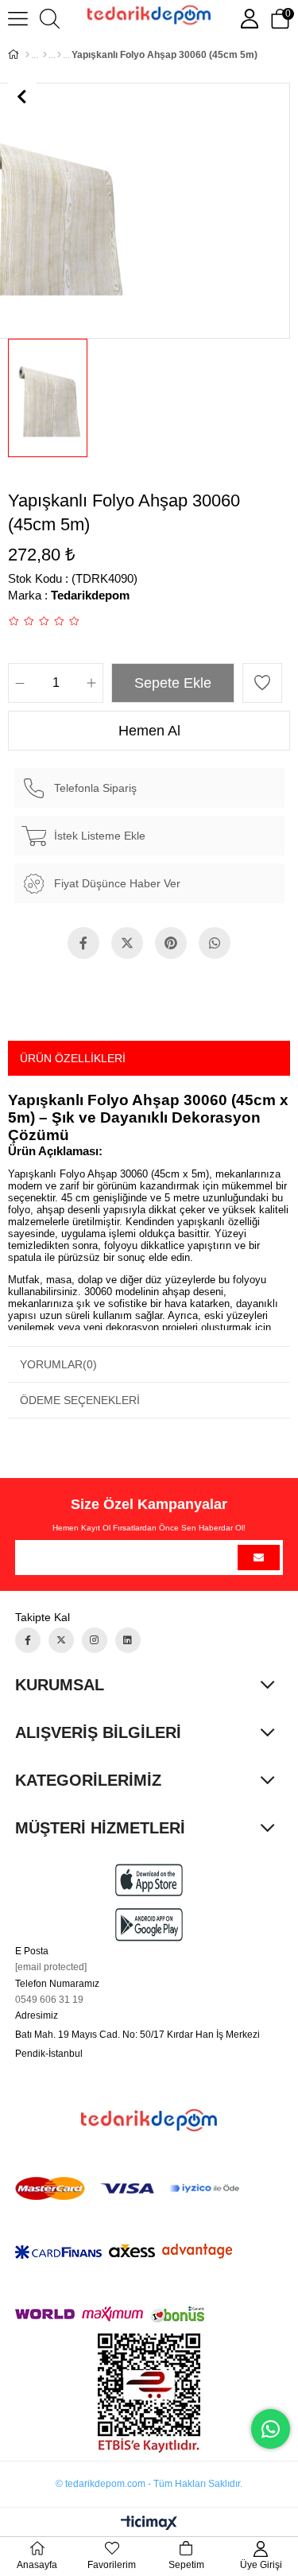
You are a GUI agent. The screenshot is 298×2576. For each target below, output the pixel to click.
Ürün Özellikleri (73, 1058)
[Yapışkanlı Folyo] (59, 55)
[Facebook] (28, 1640)
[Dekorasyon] (45, 55)
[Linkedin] (128, 1640)
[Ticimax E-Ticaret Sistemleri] (149, 2524)
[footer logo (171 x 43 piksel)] (149, 2120)
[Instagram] (95, 1640)
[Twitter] (61, 1640)
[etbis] (149, 2393)
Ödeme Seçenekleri (80, 1400)
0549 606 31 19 (49, 2000)
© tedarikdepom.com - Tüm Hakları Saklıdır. (149, 2484)
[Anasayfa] (27, 55)
